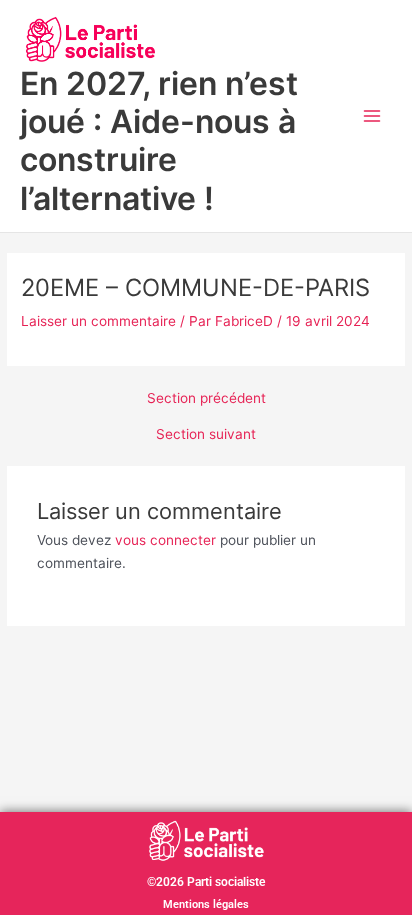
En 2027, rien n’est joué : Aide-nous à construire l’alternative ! (159, 141)
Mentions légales (206, 904)
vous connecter (165, 540)
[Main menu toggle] (372, 116)
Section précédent (206, 399)
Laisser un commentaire (98, 321)
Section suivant (206, 435)
